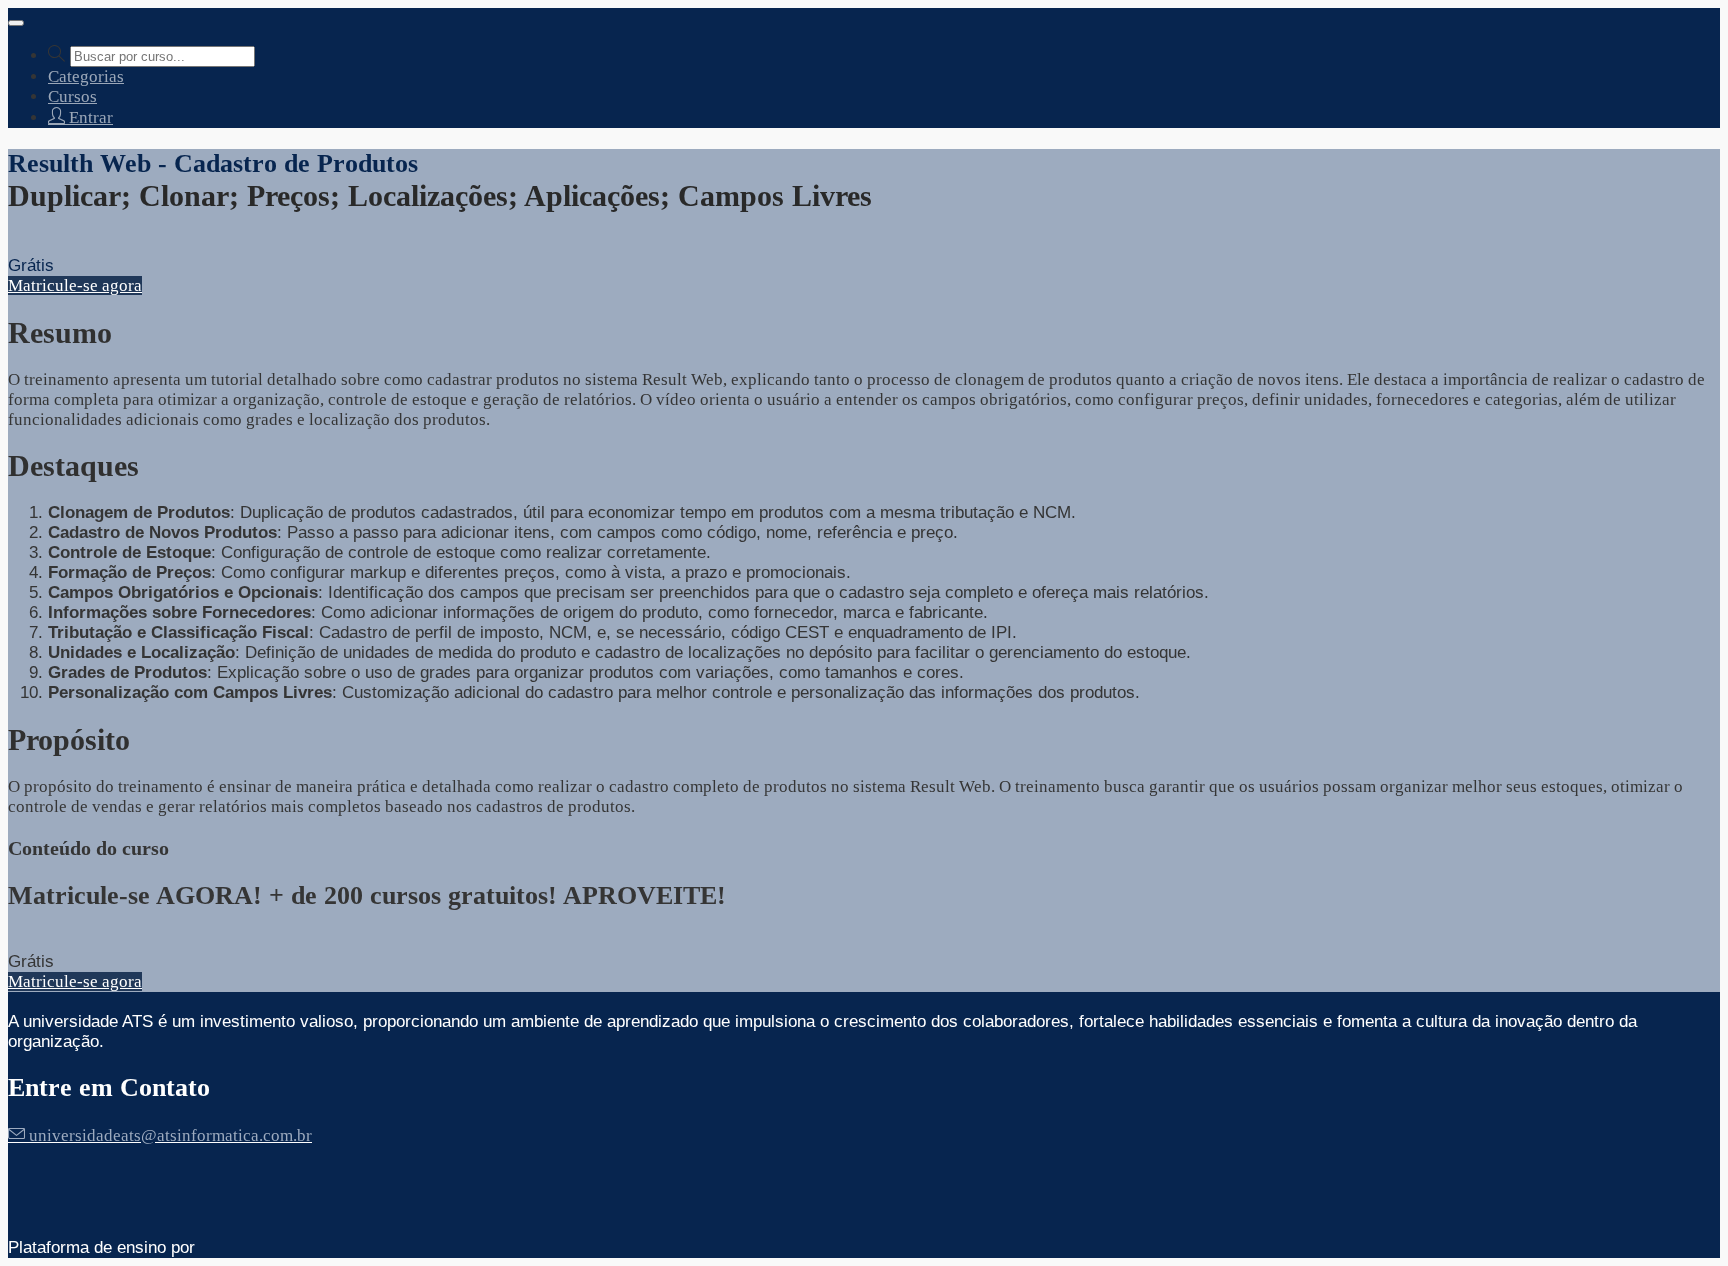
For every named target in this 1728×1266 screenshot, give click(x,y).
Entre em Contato (109, 1087)
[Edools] (255, 1247)
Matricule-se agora (75, 285)
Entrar (89, 117)
